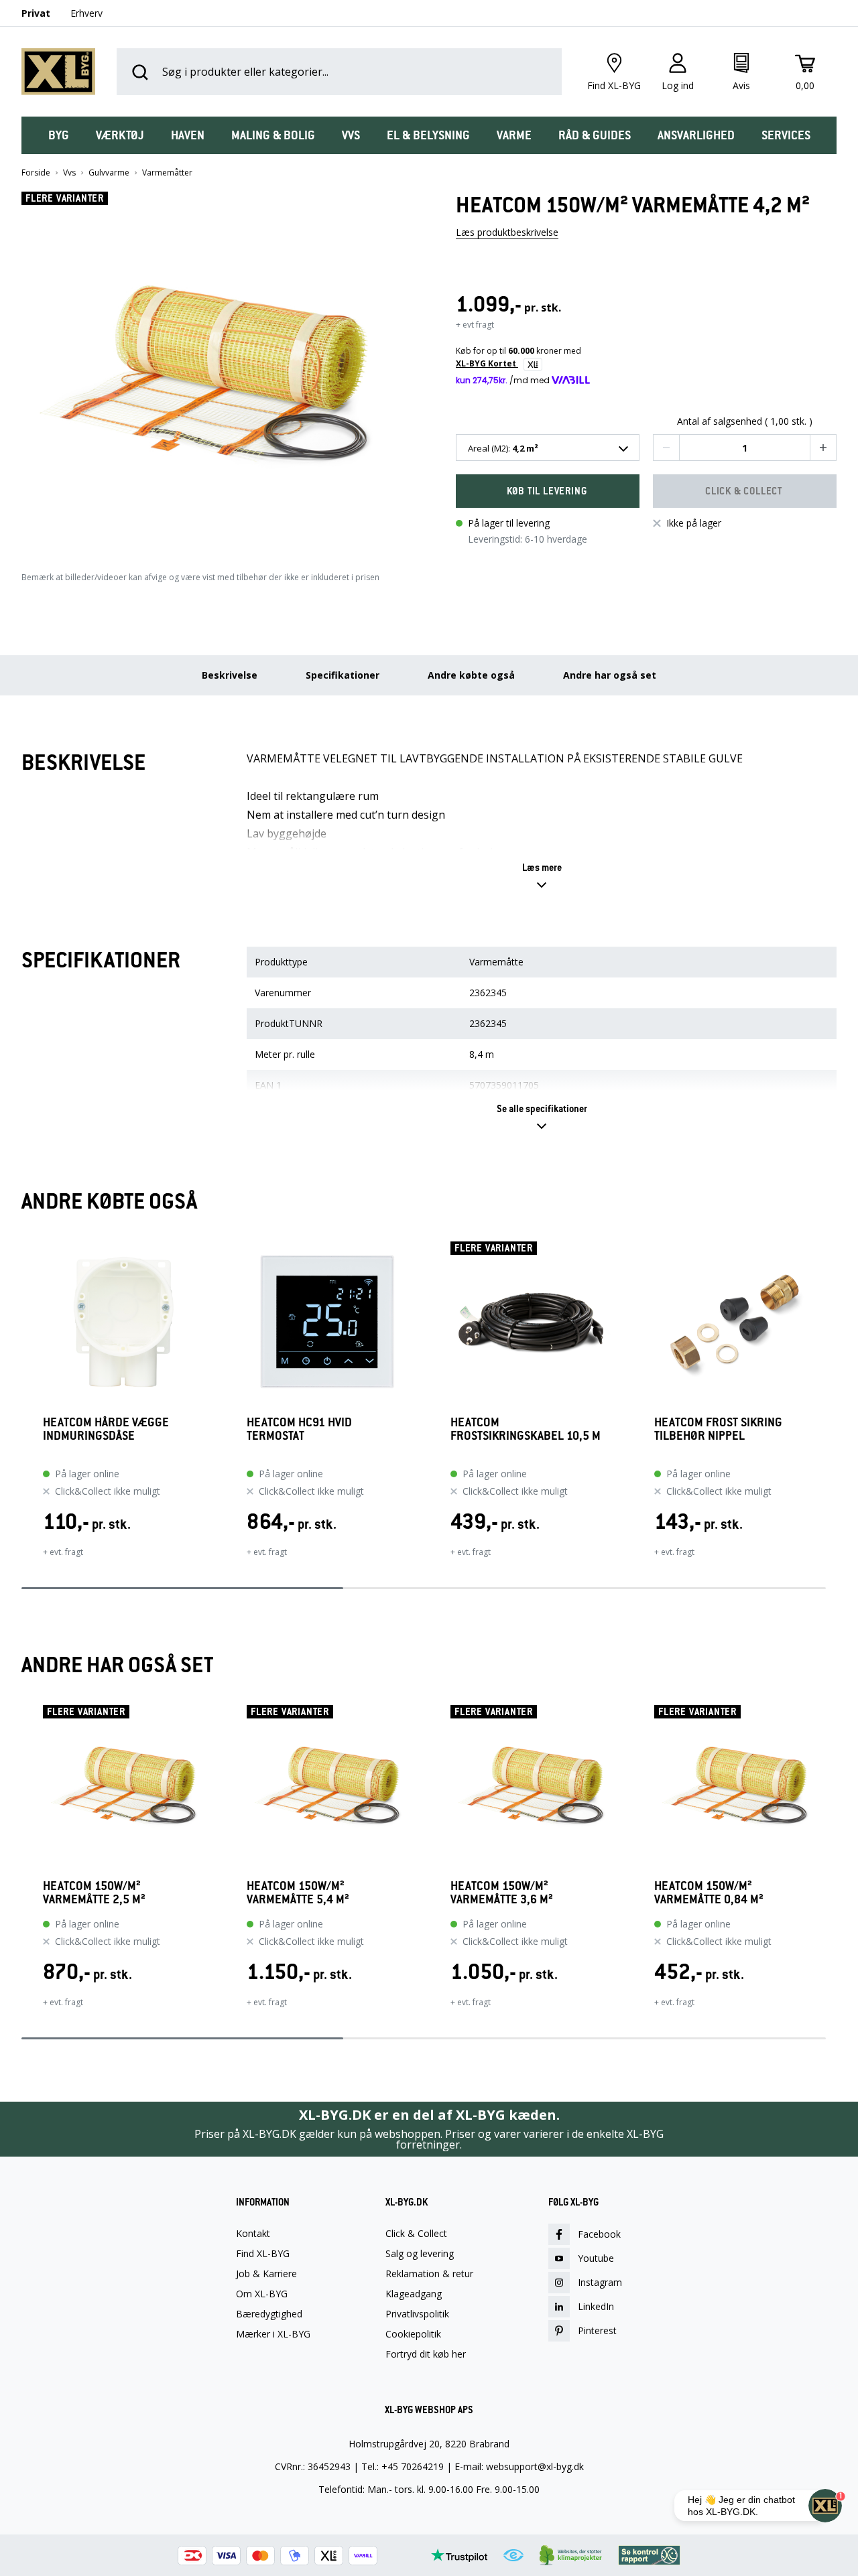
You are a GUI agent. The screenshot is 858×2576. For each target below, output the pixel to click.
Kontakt (253, 2234)
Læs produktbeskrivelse (507, 232)
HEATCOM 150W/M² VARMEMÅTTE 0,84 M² (709, 1893)
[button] (212, 368)
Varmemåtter (167, 173)
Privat (36, 13)
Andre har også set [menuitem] (610, 675)
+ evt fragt (475, 325)
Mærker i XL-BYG (273, 2334)
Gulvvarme (109, 173)
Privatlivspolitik (417, 2314)
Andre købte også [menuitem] (471, 675)
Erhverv (86, 13)
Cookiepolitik (413, 2334)
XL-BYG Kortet (487, 363)
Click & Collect (416, 2234)
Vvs (69, 173)
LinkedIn (596, 2306)
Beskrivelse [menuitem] (230, 675)
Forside (36, 173)
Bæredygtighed (269, 2314)
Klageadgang (414, 2294)
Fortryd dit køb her (426, 2354)
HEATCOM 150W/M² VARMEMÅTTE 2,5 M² (94, 1893)
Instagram (600, 2282)
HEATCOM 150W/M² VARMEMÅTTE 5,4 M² (298, 1893)
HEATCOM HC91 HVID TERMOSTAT (299, 1429)
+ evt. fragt (63, 1552)
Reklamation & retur (429, 2274)
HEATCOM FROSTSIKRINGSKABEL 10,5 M (526, 1429)
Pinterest (597, 2330)
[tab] (59, 135)
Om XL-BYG (262, 2294)
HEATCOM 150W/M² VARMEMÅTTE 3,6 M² (502, 1893)
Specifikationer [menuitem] (343, 675)
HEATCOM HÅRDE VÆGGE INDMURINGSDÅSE (106, 1429)
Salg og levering (420, 2254)
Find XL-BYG (263, 2254)
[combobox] (548, 448)
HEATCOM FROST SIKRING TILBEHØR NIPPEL (718, 1429)
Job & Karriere (266, 2274)
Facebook (599, 2234)
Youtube (596, 2258)
